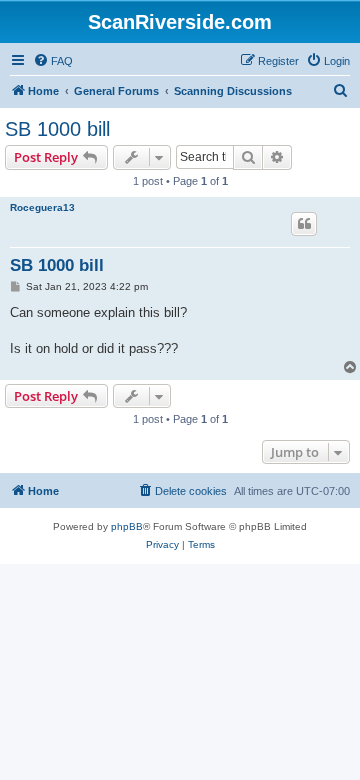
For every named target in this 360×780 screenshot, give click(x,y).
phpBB (127, 526)
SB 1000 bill (57, 129)
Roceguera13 (42, 207)
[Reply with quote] (304, 224)
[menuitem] (53, 61)
